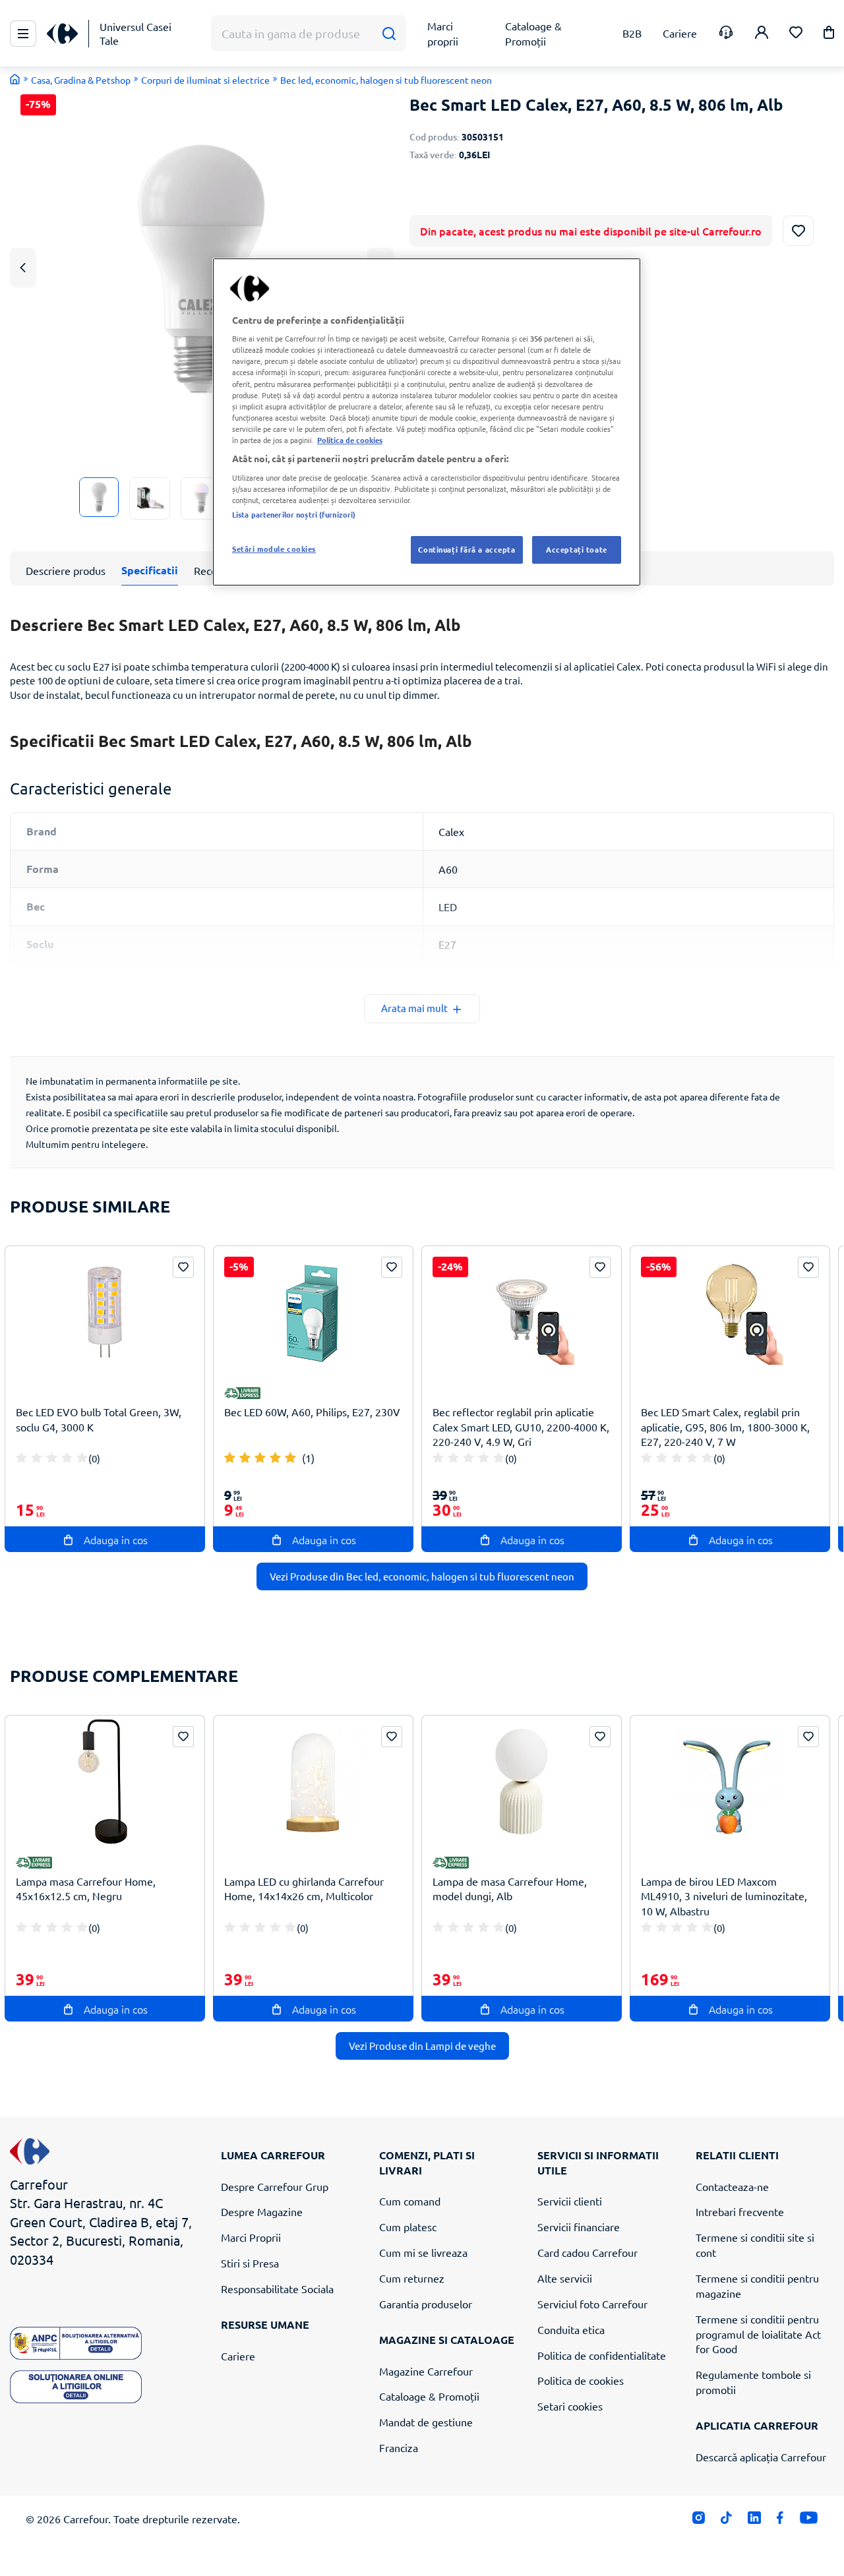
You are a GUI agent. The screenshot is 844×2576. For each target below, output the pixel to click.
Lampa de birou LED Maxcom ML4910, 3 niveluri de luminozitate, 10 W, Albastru (724, 1896)
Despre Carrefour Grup (275, 2186)
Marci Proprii (251, 2237)
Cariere (238, 2356)
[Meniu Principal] (23, 34)
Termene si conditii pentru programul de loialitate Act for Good (758, 2334)
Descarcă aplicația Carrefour (761, 2457)
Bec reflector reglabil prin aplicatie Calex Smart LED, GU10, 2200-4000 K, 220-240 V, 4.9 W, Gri (521, 1427)
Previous (23, 267)
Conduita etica (571, 2329)
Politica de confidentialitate (602, 2355)
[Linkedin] (754, 2520)
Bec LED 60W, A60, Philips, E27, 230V (312, 1412)
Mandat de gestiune (426, 2422)
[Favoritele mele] (796, 34)
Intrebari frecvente (740, 2211)
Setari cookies (570, 2406)
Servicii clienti (570, 2201)
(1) (308, 1458)
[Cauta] (389, 34)
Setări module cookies (274, 549)
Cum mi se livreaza (423, 2252)
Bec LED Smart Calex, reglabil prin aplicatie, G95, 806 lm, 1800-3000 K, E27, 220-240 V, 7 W (725, 1427)
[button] (829, 35)
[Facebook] (780, 2520)
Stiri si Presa (250, 2263)
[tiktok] (726, 2520)
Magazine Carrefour (426, 2371)
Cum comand (410, 2201)
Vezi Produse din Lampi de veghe (422, 2046)
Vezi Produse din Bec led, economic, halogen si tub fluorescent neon (422, 1576)
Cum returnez (412, 2278)
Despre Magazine (262, 2211)
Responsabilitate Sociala (277, 2289)
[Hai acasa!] (15, 79)
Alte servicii (565, 2278)
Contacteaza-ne (732, 2186)
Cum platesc (408, 2227)
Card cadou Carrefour (588, 2252)
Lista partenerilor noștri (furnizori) (294, 514)
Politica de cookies (581, 2380)
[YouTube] (809, 2520)
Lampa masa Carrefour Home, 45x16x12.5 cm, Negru (86, 1889)
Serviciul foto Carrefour (592, 2304)
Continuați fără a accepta (467, 549)
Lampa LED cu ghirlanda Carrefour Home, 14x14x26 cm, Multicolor (304, 1889)
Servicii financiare (579, 2227)
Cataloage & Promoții (429, 2396)
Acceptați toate (577, 549)
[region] (427, 422)
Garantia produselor (426, 2304)
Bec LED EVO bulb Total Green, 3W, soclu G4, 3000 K (99, 1419)
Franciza (399, 2447)
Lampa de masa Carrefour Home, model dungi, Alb (510, 1889)
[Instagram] (699, 2520)
